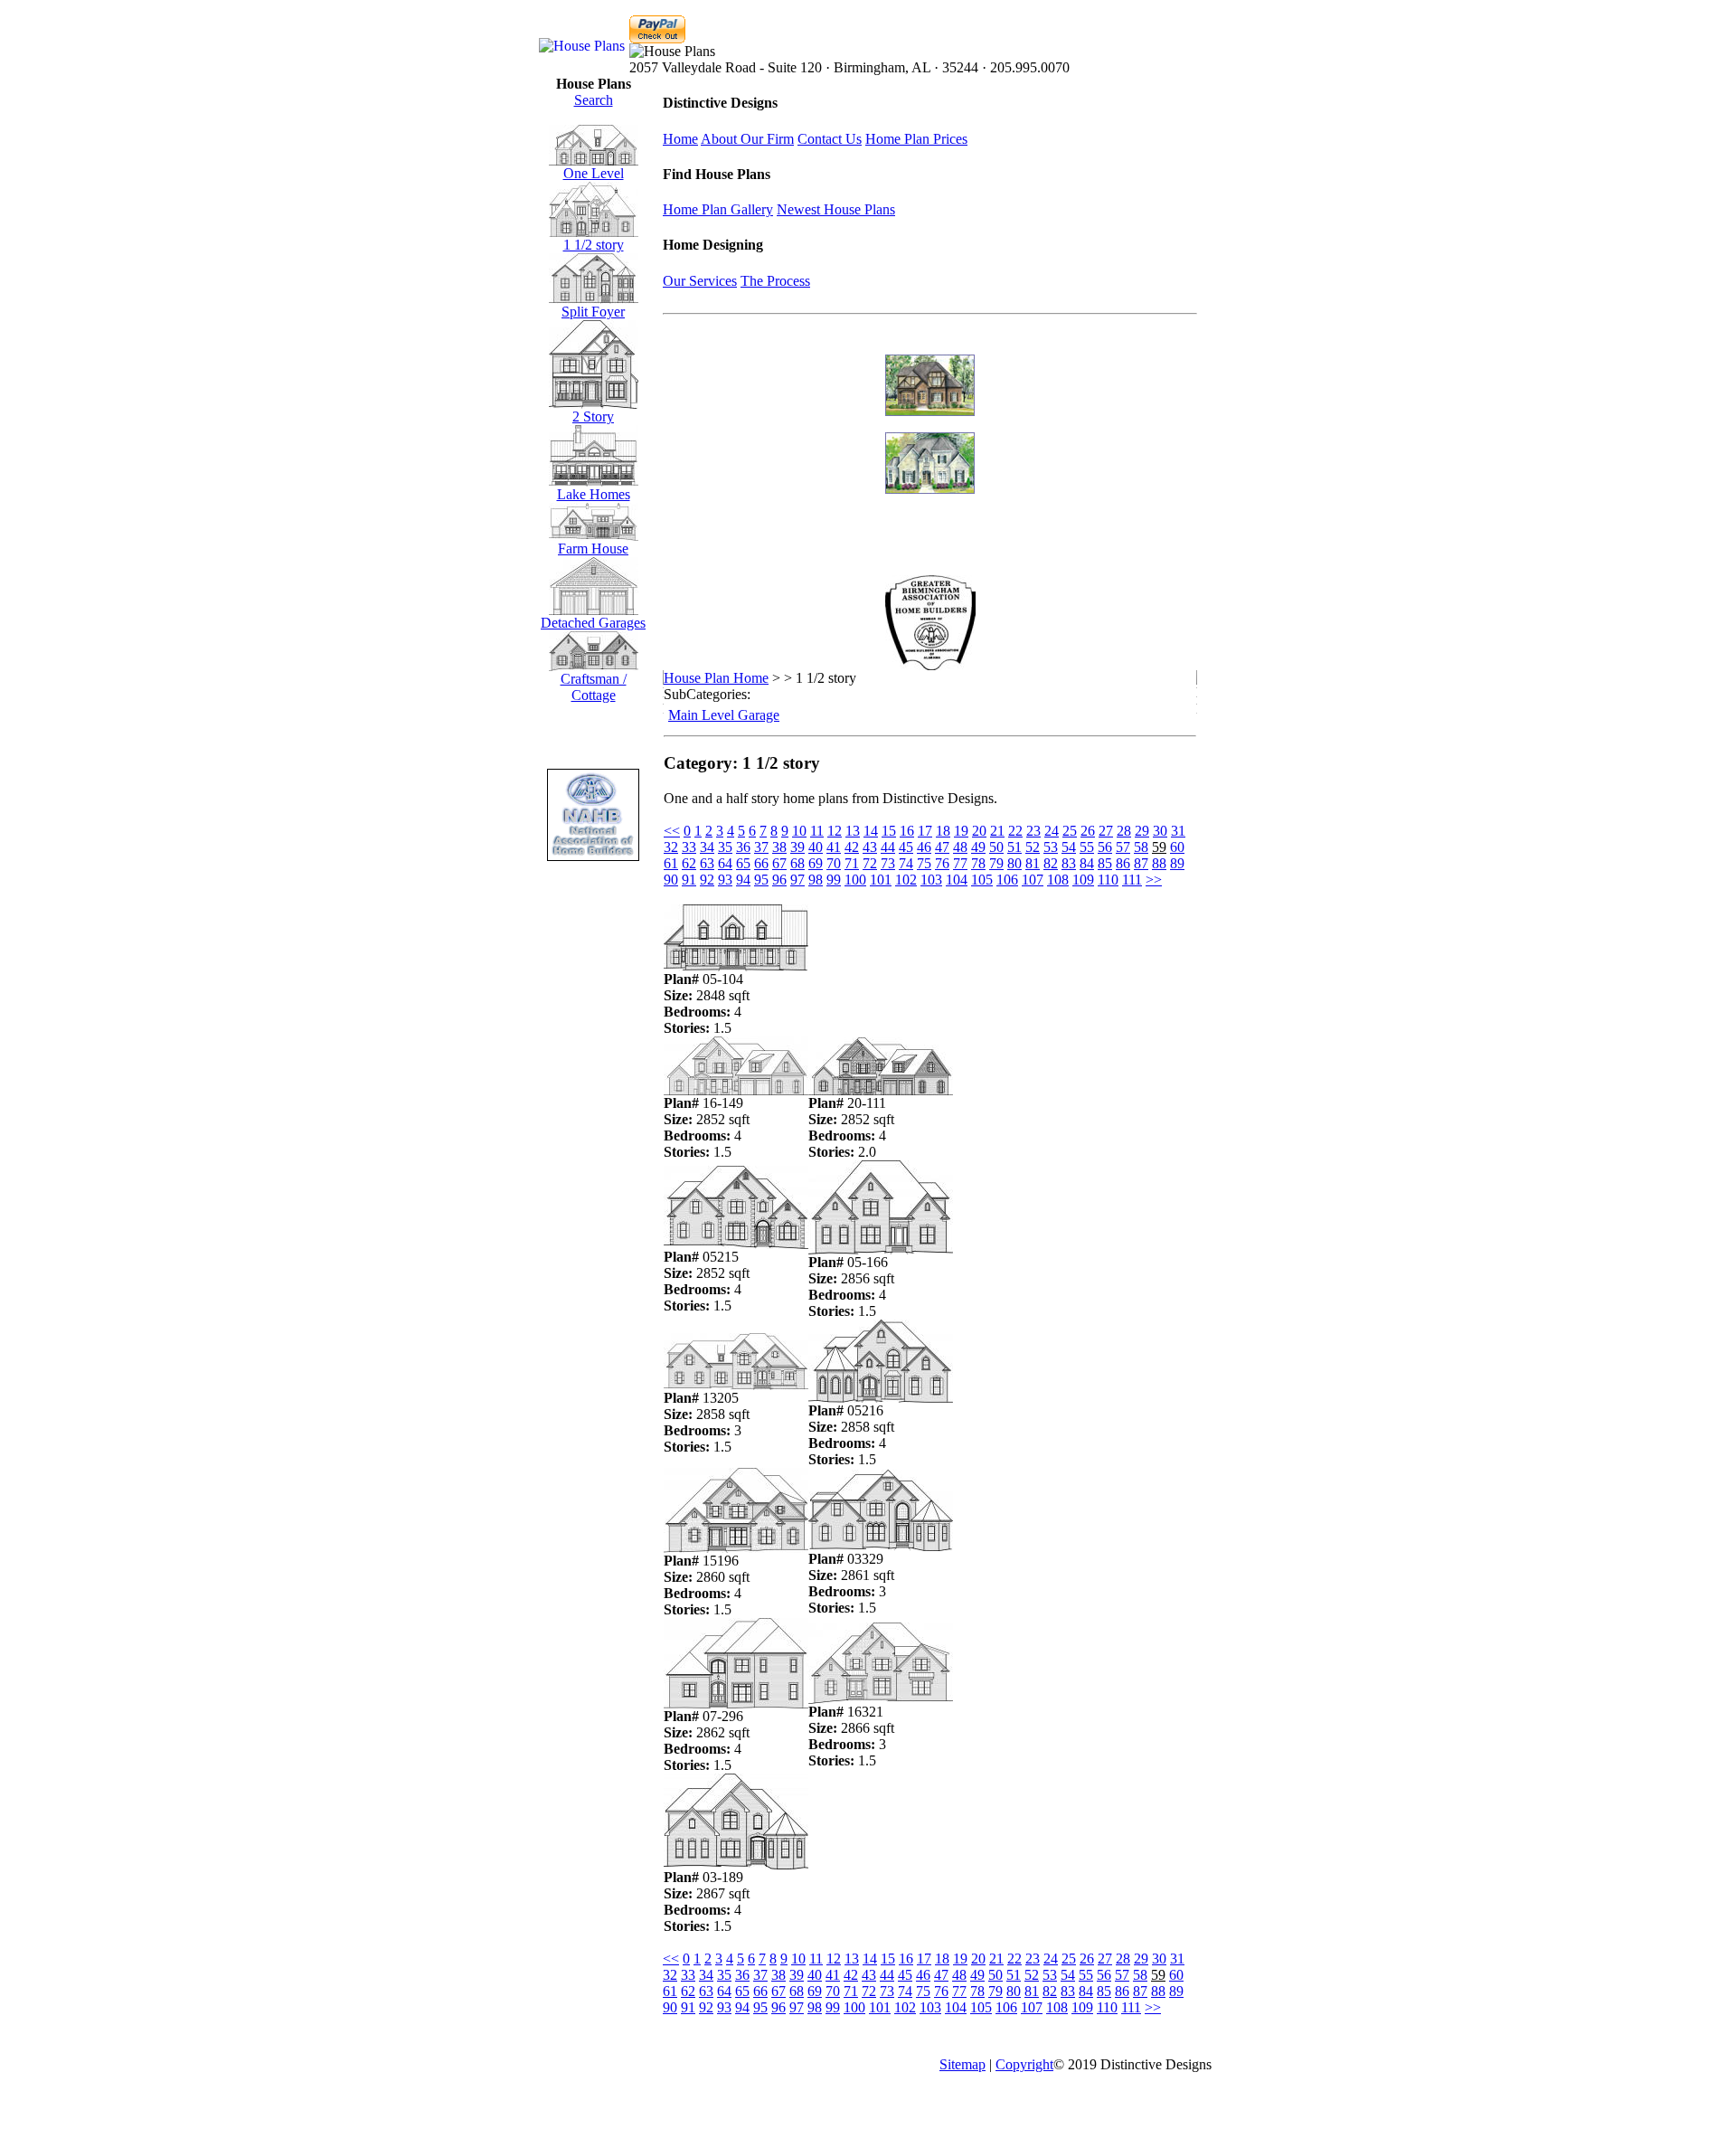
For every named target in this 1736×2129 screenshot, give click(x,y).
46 (924, 847)
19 (961, 831)
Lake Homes (594, 494)
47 (942, 847)
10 (799, 831)
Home (680, 139)
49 (978, 847)
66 (761, 863)
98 (816, 880)
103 (931, 880)
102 (906, 880)
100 (855, 880)
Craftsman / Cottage (594, 687)
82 (1051, 863)
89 (1177, 863)
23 (1033, 831)
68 (797, 863)
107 (1033, 880)
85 (1105, 863)
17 (925, 831)
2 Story (593, 416)
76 (942, 863)
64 (725, 863)
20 (979, 831)
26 (1088, 831)
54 (1069, 847)
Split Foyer (593, 312)
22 (1015, 831)
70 (834, 863)
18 (943, 831)
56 (1105, 847)
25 (1070, 831)
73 (888, 863)
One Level (594, 173)
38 (779, 847)
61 (671, 863)
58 (1141, 847)
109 (1083, 880)
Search (594, 100)
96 (779, 880)
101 (881, 880)
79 (996, 863)
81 (1033, 863)
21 (997, 831)
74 (906, 863)
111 (1132, 880)
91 (689, 880)
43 (870, 847)
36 (743, 847)
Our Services (700, 281)
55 (1087, 847)
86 (1123, 863)
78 (978, 863)
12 (835, 831)
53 (1051, 847)
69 (816, 863)
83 (1069, 863)
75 (924, 863)
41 (834, 847)
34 (707, 847)
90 (671, 880)
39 (797, 847)
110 (1108, 880)
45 (906, 847)
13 (853, 831)
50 (996, 847)
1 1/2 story (594, 245)
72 (870, 863)
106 (1007, 880)
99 (834, 880)
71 (852, 863)
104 (957, 880)
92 (707, 880)
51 (1014, 847)
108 (1058, 880)
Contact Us (830, 139)
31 (1178, 831)
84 (1087, 863)
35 (725, 847)
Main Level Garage (724, 715)
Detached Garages (593, 623)
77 (960, 863)
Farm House (593, 549)
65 (743, 863)
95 (761, 880)
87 (1141, 863)
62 (689, 863)
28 (1124, 831)
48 (960, 847)
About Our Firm (747, 139)
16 (907, 831)
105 (982, 880)
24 (1052, 831)
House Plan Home (716, 678)
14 (871, 831)
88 (1159, 863)
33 (689, 847)
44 (888, 847)
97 (797, 880)
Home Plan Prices (916, 139)
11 (817, 831)
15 (889, 831)
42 (852, 847)
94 (743, 880)
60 (1177, 847)
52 (1033, 847)
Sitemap (962, 2064)
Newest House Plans (836, 209)
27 (1106, 831)
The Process (775, 281)
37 (761, 847)
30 (1160, 831)
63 (707, 863)
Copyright (1024, 2064)
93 (725, 880)
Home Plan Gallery (718, 209)
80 (1014, 863)
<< (672, 831)
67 (779, 863)
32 (671, 847)
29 (1142, 831)
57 (1123, 847)
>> (1154, 880)
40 (816, 847)
